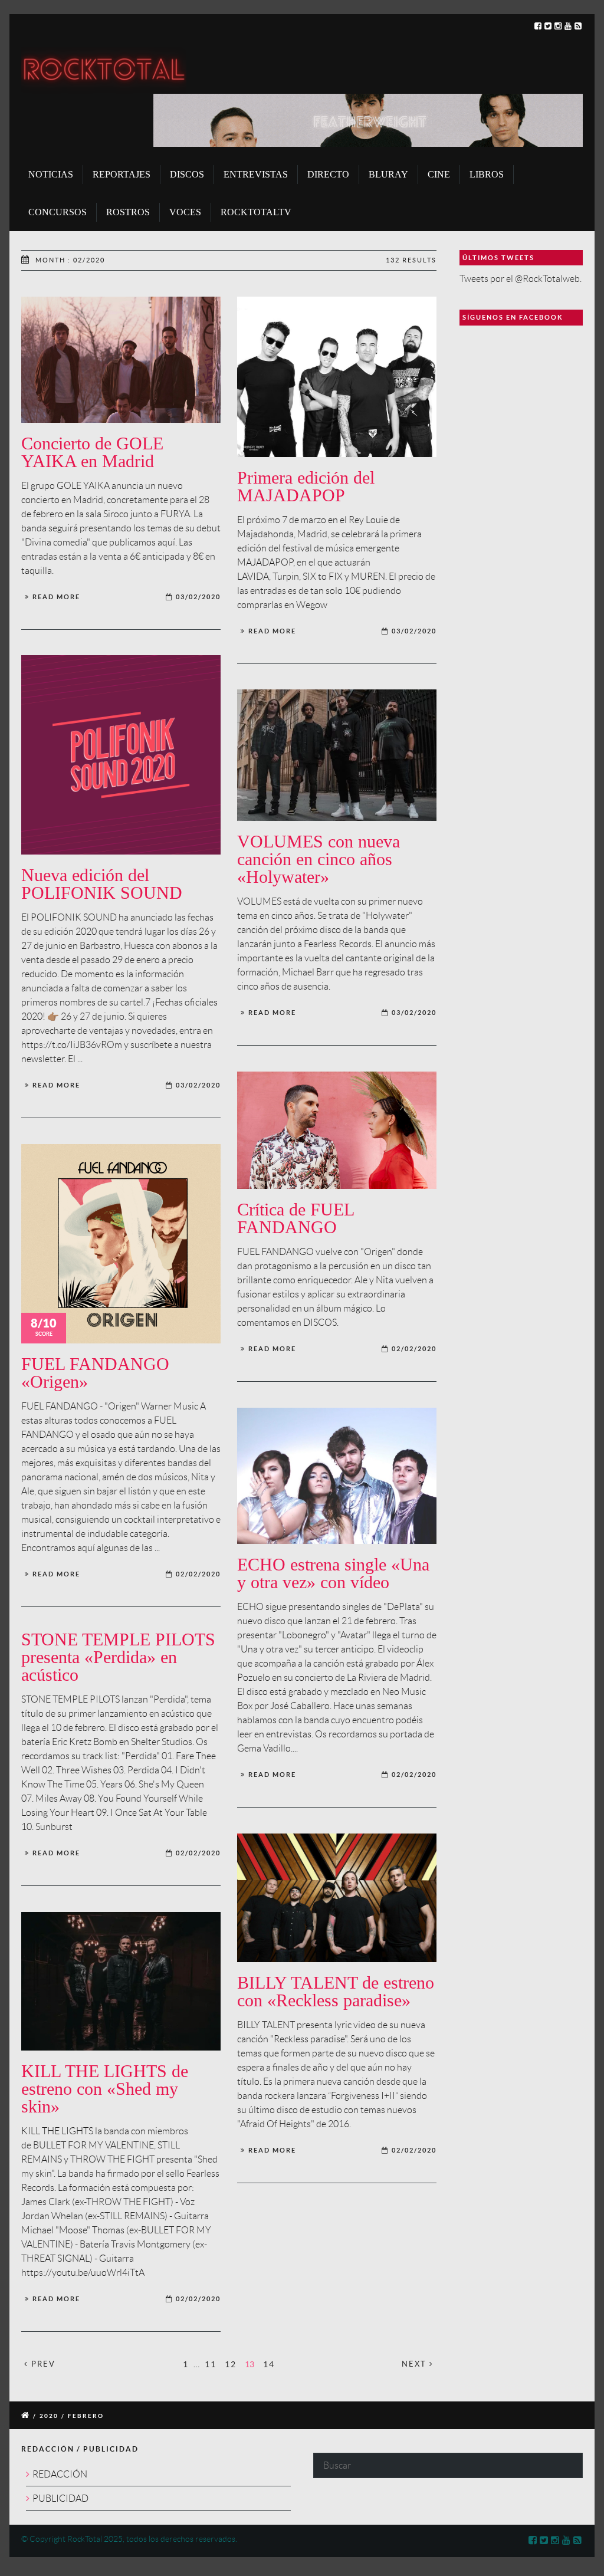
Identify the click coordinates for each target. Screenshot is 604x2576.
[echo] (337, 1476)
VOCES (185, 212)
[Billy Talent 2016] (337, 1898)
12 (231, 2364)
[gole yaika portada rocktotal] (121, 360)
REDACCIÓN (60, 2474)
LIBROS (487, 174)
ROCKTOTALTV (256, 212)
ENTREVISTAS (256, 174)
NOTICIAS (51, 174)
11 (211, 2364)
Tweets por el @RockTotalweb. (521, 279)
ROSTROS (128, 212)
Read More (56, 597)
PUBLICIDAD (60, 2498)
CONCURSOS (58, 212)
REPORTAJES (122, 174)
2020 (49, 2416)
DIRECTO (328, 174)
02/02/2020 (414, 1349)
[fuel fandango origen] (121, 1244)
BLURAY (388, 174)
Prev (42, 2364)
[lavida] (337, 377)
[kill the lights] (121, 1981)
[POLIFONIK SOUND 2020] (121, 755)
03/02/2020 (198, 597)
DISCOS (187, 174)
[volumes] (337, 755)
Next (416, 2364)
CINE (439, 174)
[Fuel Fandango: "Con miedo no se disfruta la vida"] (337, 1130)
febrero (86, 2416)
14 (269, 2364)
